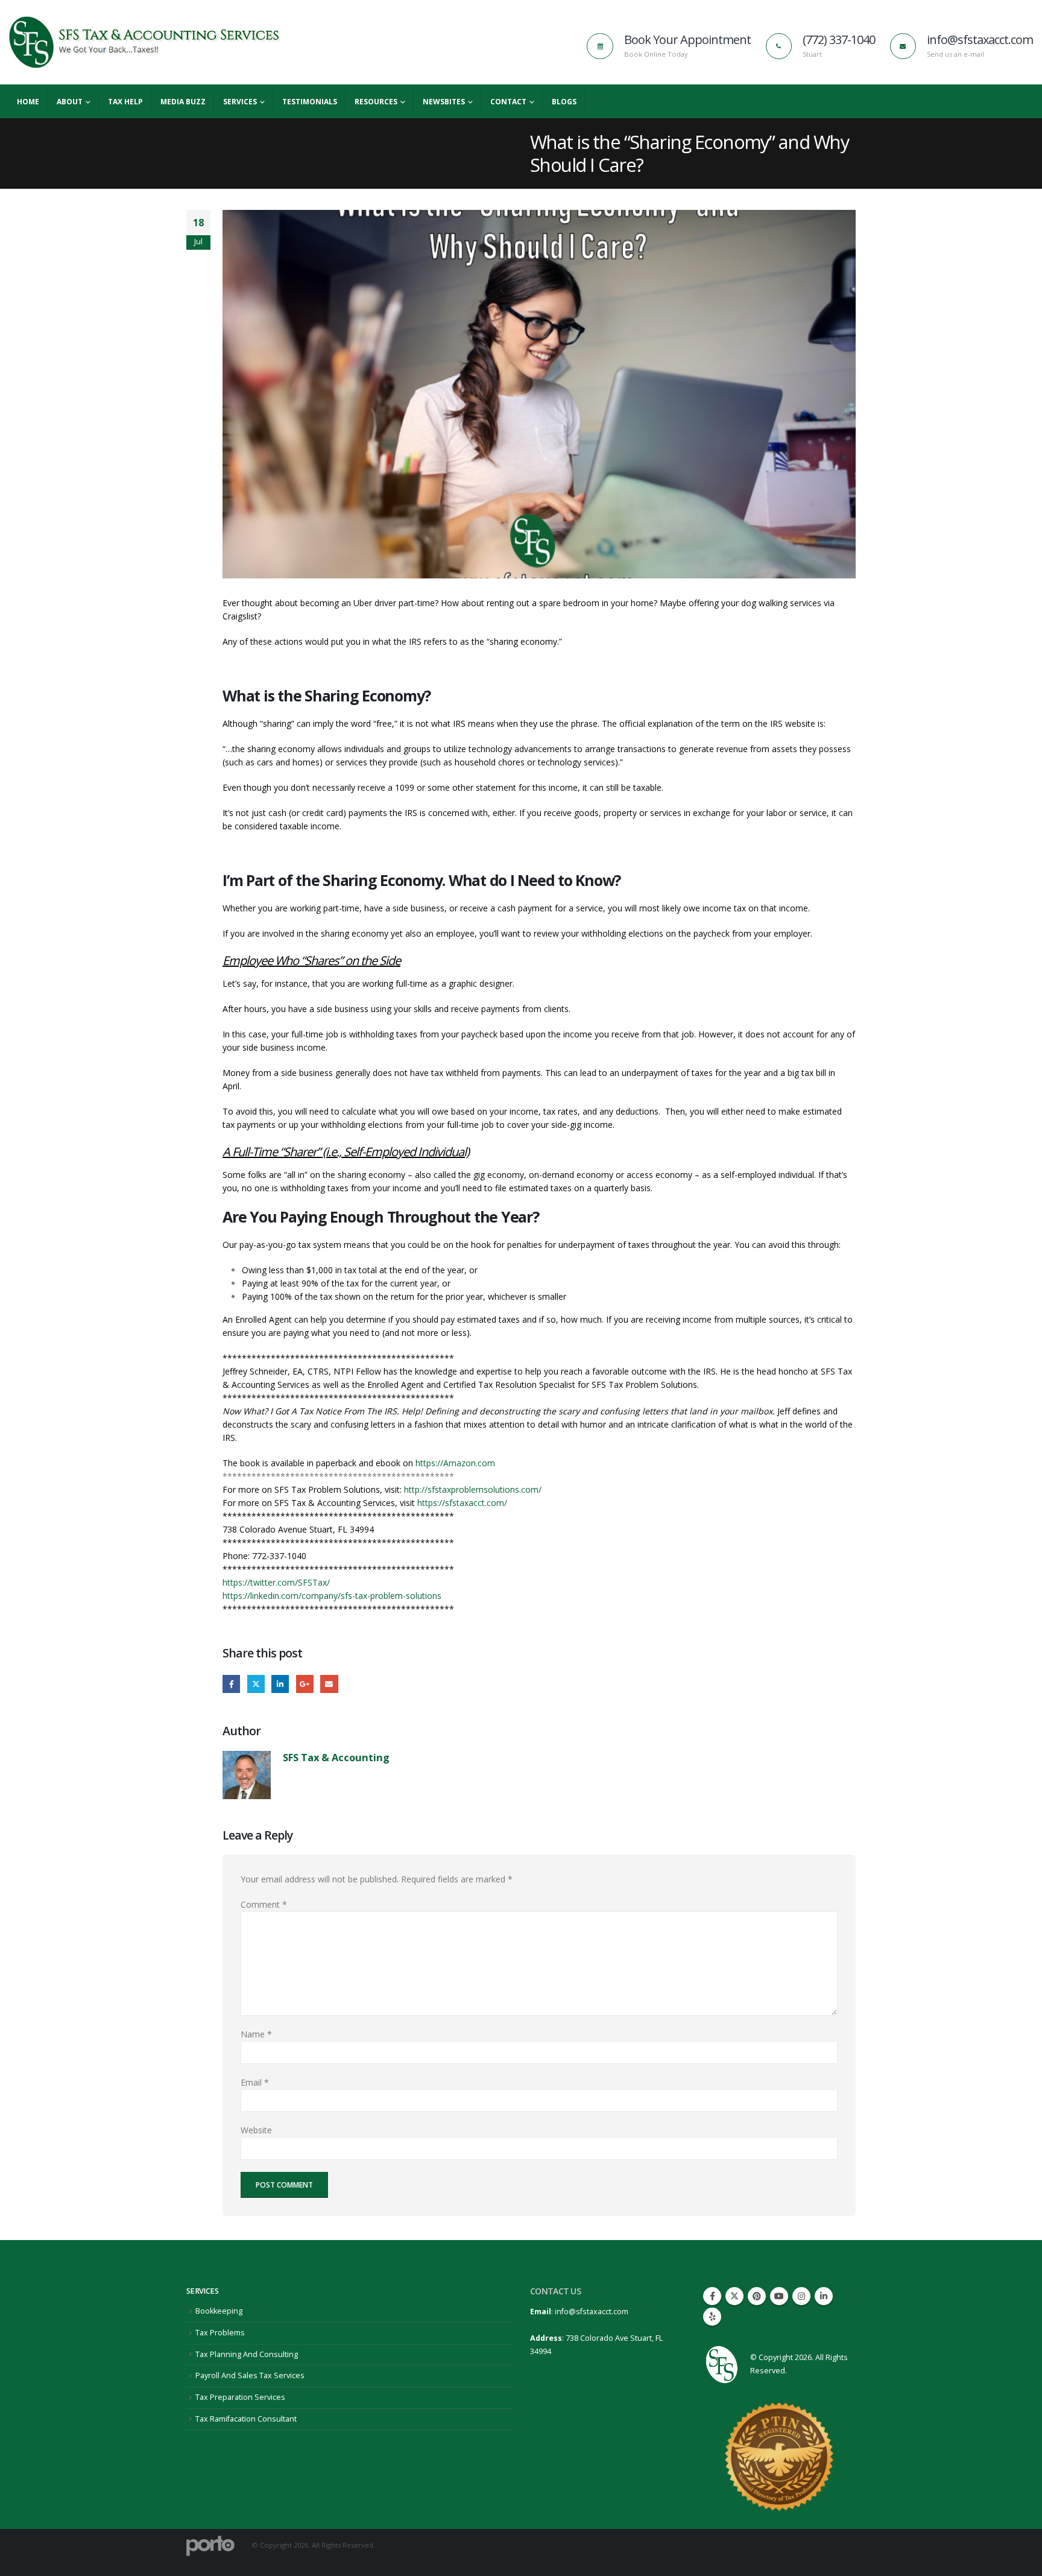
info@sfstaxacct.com (592, 2312)
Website (256, 2130)
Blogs (564, 102)
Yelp (712, 2317)
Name (256, 2034)
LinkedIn (280, 1684)
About (70, 102)
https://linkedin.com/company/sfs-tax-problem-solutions (332, 1596)
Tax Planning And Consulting (247, 2354)
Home (28, 102)
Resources (376, 102)
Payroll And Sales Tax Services (250, 2375)
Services (240, 102)
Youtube (779, 2296)
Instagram (801, 2296)
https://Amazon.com (455, 1463)
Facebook (231, 1684)
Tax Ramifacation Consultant (246, 2419)
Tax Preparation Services (240, 2397)
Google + (305, 1684)
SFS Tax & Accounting (336, 1757)
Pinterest (757, 2296)
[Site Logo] (145, 42)
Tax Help (125, 102)
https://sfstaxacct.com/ (461, 1503)
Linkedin (824, 2296)
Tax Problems (220, 2333)
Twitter (256, 1684)
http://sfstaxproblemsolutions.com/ (473, 1489)
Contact (508, 102)
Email (329, 1684)
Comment (264, 1904)
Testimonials (310, 102)
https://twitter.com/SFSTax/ (276, 1582)
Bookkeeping (219, 2311)
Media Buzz (183, 102)
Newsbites (444, 102)
